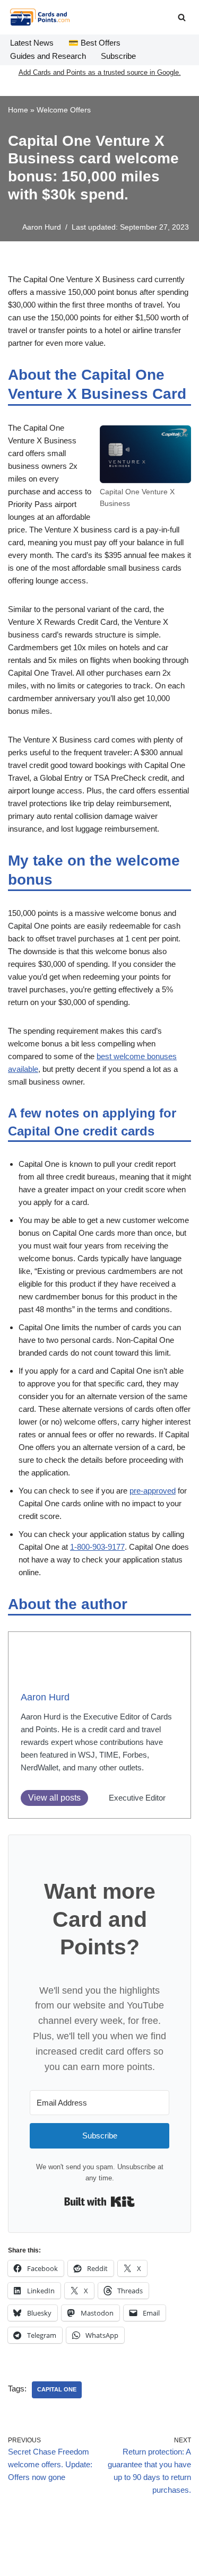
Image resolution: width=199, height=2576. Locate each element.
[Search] (182, 17)
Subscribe (118, 56)
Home (18, 110)
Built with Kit (99, 2202)
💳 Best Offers (94, 43)
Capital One (57, 2389)
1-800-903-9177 (97, 1547)
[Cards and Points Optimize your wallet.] (40, 17)
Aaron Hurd (42, 227)
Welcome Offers (64, 110)
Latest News (32, 43)
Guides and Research (48, 56)
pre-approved (153, 1491)
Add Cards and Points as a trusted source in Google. (100, 72)
